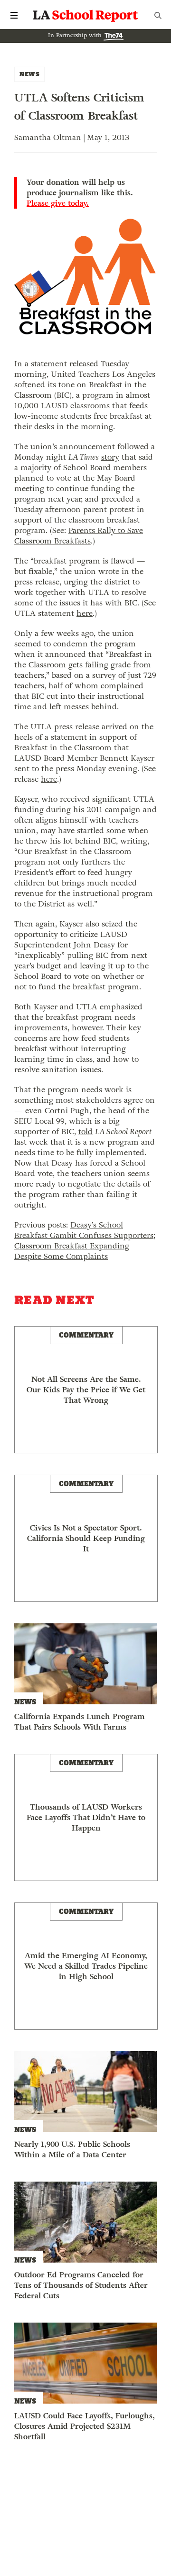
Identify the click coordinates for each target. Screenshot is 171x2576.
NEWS (29, 74)
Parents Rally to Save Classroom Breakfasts (79, 536)
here (85, 613)
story (110, 457)
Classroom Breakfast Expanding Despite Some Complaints (72, 1251)
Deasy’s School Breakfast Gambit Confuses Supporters (84, 1230)
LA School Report (85, 15)
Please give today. (58, 203)
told (85, 1132)
